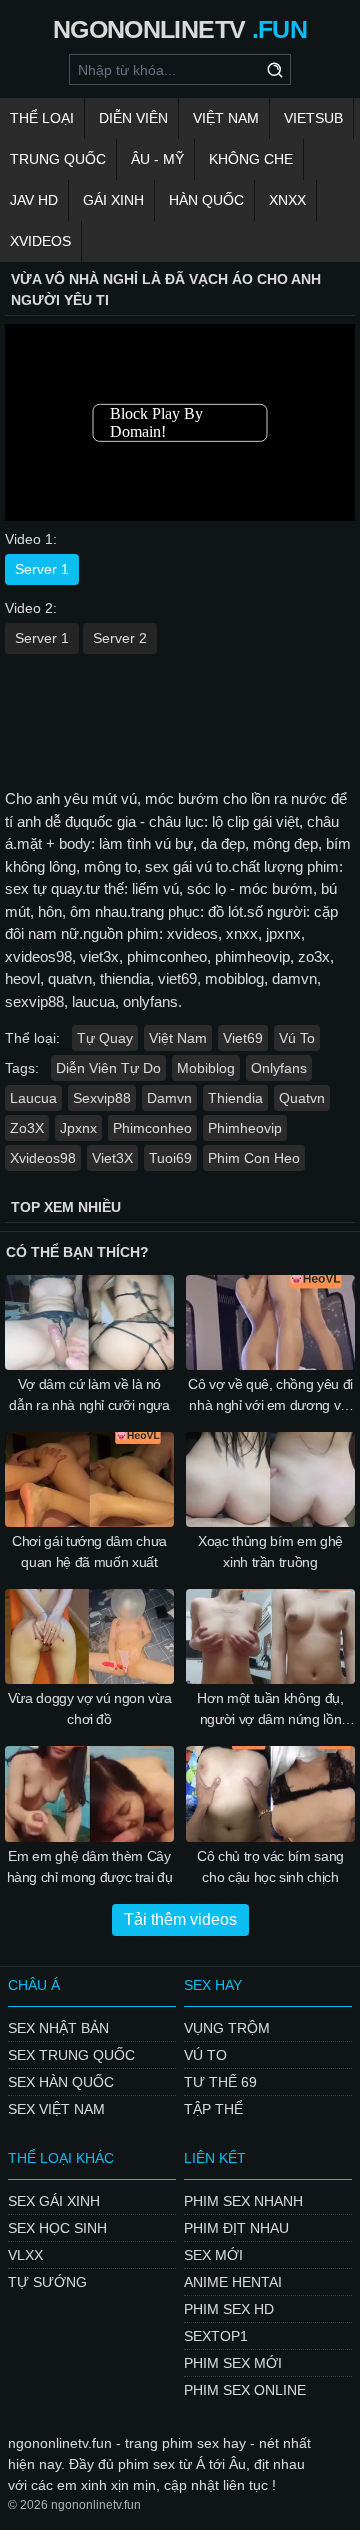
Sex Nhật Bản (58, 2028)
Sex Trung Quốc (71, 2055)
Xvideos (40, 241)
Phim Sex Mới (233, 2363)
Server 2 (120, 638)
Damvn (169, 1098)
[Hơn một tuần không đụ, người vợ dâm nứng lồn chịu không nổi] (270, 1636)
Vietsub (313, 118)
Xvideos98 (43, 1158)
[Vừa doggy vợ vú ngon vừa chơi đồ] (89, 1636)
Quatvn (302, 1098)
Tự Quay (105, 1038)
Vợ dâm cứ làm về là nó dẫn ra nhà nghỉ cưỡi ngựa (89, 1394)
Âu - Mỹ (157, 159)
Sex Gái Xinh (54, 2201)
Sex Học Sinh (57, 2228)
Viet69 (243, 1038)
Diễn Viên (133, 118)
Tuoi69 (170, 1158)
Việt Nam (226, 118)
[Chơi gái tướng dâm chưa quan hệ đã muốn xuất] (89, 1479)
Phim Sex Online (245, 2390)
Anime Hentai (233, 2282)
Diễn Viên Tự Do (108, 1068)
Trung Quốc (58, 159)
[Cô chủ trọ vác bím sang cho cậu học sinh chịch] (270, 1793)
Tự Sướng (47, 2282)
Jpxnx (78, 1128)
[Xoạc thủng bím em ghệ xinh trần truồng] (270, 1479)
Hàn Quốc (206, 200)
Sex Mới (213, 2255)
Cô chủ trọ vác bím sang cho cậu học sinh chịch (270, 1866)
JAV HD (34, 200)
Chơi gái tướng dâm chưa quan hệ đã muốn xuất (89, 1551)
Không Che (251, 159)
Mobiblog (206, 1068)
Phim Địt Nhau (236, 2228)
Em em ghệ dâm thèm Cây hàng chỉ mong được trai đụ (90, 1866)
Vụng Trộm (227, 2028)
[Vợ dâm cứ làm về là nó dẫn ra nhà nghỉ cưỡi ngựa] (89, 1322)
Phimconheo (152, 1128)
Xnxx (287, 200)
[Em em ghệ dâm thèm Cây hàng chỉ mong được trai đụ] (89, 1793)
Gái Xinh (113, 200)
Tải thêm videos (180, 1919)
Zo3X (27, 1128)
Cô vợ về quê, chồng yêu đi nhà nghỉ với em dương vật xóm (270, 1396)
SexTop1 (216, 2336)
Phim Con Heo (254, 1158)
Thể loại (42, 118)
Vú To (297, 1038)
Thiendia (235, 1098)
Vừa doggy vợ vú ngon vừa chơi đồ (90, 1708)
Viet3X (112, 1158)
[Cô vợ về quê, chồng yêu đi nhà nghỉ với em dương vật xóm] (270, 1322)
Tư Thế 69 (220, 2082)
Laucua (33, 1098)
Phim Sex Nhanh (243, 2201)
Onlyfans (279, 1068)
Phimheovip (245, 1128)
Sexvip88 (102, 1098)
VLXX (25, 2255)
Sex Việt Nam (56, 2109)
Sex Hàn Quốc (61, 2082)
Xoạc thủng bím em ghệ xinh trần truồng (270, 1551)
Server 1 (42, 569)
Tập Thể (213, 2109)
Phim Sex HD (229, 2309)
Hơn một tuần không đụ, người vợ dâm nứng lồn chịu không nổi (270, 1710)
